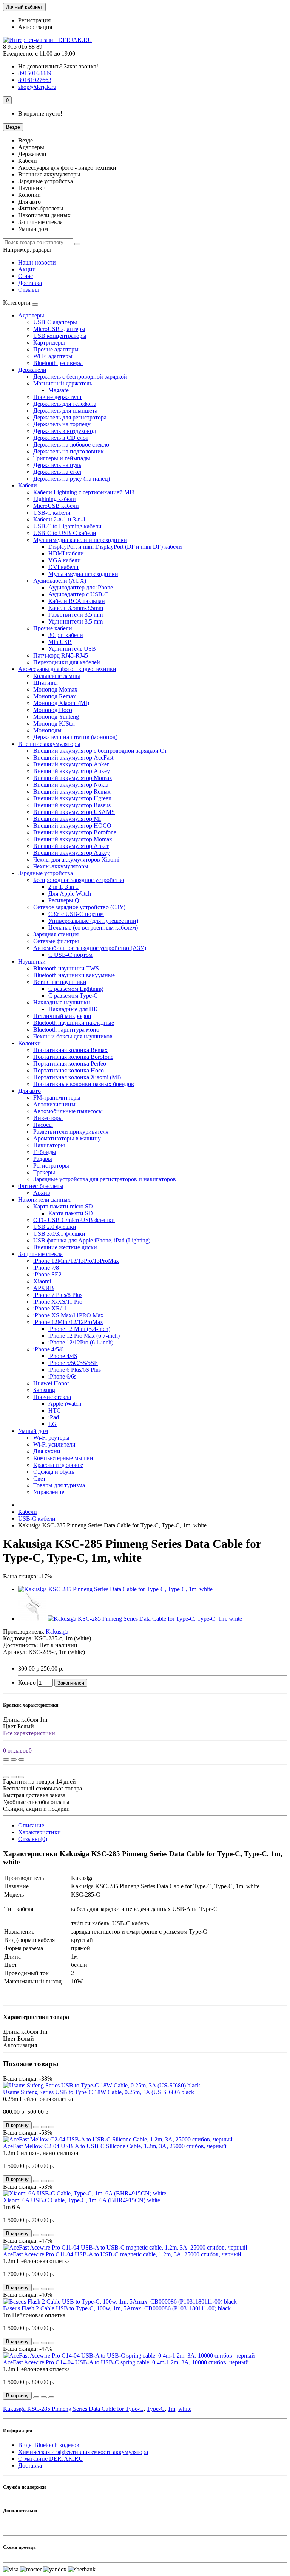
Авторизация (35, 27)
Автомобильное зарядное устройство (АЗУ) (90, 948)
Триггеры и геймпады (62, 458)
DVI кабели (63, 567)
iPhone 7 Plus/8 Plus (58, 1295)
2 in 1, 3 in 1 (63, 887)
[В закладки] (14, 1759)
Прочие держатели (57, 397)
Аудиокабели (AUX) (60, 581)
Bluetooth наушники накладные (74, 1023)
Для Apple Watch (70, 893)
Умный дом (33, 1431)
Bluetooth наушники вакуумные (74, 975)
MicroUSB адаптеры (59, 329)
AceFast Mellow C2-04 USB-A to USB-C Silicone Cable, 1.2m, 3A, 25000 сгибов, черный (115, 2146)
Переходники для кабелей (67, 662)
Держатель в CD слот (61, 438)
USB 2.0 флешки (55, 1227)
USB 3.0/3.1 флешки (59, 1234)
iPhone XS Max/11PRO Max (68, 1315)
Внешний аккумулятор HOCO (72, 825)
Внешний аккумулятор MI (67, 819)
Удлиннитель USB (72, 649)
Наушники (32, 962)
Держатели (32, 370)
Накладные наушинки (62, 1002)
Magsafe (59, 390)
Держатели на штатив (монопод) (75, 737)
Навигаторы (49, 1145)
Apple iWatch (65, 1404)
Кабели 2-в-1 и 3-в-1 (59, 519)
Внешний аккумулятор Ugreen (72, 798)
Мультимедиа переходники (83, 574)
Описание (31, 1825)
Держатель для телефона (65, 404)
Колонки (29, 1043)
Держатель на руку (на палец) (72, 479)
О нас (25, 276)
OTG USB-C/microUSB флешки (74, 1220)
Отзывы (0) (33, 1839)
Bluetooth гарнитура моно (66, 1030)
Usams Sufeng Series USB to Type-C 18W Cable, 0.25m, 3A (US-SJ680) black (99, 2092)
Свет (39, 1478)
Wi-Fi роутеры (51, 1438)
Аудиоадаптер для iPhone (81, 587)
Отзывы (29, 290)
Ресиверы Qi (65, 900)
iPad (54, 1417)
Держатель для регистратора (70, 417)
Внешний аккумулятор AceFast (73, 757)
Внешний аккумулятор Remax (72, 791)
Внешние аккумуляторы (49, 744)
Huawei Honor (51, 1383)
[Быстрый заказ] (36, 2127)
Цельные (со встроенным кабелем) (93, 928)
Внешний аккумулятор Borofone (75, 832)
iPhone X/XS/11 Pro (58, 1302)
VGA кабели (65, 560)
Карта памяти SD (71, 1213)
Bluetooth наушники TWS (66, 968)
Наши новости (37, 262)
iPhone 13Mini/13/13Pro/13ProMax (76, 1261)
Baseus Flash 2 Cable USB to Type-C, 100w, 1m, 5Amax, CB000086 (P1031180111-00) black (117, 2308)
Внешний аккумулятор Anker (71, 764)
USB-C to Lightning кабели (67, 526)
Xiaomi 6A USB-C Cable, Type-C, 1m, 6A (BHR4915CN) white (82, 2200)
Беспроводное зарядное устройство (79, 880)
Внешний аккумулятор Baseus (72, 805)
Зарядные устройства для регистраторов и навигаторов (105, 1179)
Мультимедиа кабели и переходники (80, 540)
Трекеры (44, 1172)
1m (171, 2409)
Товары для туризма (59, 1485)
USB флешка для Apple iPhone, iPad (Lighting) (92, 1240)
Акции (27, 269)
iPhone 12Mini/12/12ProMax (68, 1322)
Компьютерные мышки (63, 1458)
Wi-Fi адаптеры (53, 356)
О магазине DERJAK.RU (51, 2459)
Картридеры (49, 343)
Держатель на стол (57, 472)
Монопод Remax (55, 696)
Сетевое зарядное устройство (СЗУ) (79, 907)
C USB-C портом (70, 955)
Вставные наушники (60, 982)
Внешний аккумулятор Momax (73, 778)
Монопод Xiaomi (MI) (61, 703)
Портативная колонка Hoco (69, 1070)
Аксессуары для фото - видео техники (67, 669)
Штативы (46, 683)
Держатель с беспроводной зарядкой (80, 377)
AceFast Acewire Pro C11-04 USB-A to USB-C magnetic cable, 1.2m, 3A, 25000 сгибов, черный (122, 2254)
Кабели (28, 485)
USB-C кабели (52, 513)
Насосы (43, 1125)
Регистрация (34, 20)
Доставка (30, 283)
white (185, 2409)
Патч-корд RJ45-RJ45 (61, 655)
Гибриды (45, 1152)
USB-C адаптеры (55, 322)
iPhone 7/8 (46, 1268)
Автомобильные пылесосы (68, 1111)
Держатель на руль (57, 465)
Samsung (44, 1390)
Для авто (29, 1091)
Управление (49, 1492)
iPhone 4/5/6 (48, 1349)
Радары (43, 1159)
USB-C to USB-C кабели (65, 533)
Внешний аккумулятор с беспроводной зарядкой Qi (100, 751)
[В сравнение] (21, 1759)
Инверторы (48, 1118)
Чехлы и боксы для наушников (73, 1036)
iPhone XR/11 (50, 1308)
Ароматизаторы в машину (67, 1138)
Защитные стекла (40, 1254)
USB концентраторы (60, 336)
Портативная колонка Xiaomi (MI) (77, 1077)
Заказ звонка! (58, 66)
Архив (42, 1193)
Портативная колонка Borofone (73, 1057)
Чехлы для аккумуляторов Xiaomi (76, 859)
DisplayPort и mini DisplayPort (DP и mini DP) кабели (115, 547)
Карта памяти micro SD (63, 1206)
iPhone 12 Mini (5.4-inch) (79, 1329)
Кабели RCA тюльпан (77, 601)
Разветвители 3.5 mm (76, 615)
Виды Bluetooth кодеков (49, 2445)
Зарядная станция (56, 934)
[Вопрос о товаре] (6, 1759)
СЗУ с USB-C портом (76, 914)
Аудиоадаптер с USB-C (78, 594)
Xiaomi (42, 1281)
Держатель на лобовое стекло (71, 445)
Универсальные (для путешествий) (93, 921)
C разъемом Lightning (76, 989)
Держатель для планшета (65, 411)
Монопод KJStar (54, 723)
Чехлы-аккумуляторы (61, 866)
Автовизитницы (54, 1104)
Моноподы (47, 730)
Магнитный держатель (63, 383)
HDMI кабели (66, 553)
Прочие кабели (53, 628)
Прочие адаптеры (56, 349)
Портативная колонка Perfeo (70, 1064)
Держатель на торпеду (62, 424)
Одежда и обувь (54, 1472)
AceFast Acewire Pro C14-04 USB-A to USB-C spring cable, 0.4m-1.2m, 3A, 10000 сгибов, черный (126, 2362)
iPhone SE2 (47, 1274)
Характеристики (39, 1832)
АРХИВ (44, 1288)
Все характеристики (29, 1733)
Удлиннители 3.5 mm (76, 621)
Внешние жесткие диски (65, 1247)
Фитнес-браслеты (41, 1186)
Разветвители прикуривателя (71, 1132)
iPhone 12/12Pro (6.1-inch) (81, 1342)
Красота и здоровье (58, 1465)
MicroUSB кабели (56, 506)
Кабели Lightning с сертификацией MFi (84, 492)
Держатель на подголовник (69, 451)
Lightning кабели (55, 499)
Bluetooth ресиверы (58, 363)
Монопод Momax (55, 689)
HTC (55, 1410)
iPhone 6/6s (62, 1376)
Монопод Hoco (53, 710)
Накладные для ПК (73, 1009)
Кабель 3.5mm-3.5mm (76, 608)
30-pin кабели (66, 635)
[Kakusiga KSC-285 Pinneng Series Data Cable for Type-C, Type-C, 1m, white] (115, 1589)
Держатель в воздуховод (65, 431)
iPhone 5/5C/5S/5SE (73, 1363)
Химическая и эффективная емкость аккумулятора (83, 2452)
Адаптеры (31, 315)
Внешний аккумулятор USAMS (74, 812)
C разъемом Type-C (73, 996)
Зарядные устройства (46, 873)
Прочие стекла (52, 1397)
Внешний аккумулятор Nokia (71, 785)
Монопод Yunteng (56, 717)
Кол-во (27, 1683)
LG (52, 1424)
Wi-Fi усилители (54, 1444)
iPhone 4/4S (63, 1356)
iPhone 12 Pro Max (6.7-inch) (84, 1336)
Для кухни (47, 1451)
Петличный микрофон (62, 1016)
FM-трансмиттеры (57, 1098)
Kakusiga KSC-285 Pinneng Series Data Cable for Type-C (73, 2409)
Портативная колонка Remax (70, 1050)
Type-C (156, 2409)
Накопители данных (44, 1200)
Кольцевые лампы (57, 676)
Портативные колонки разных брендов (84, 1084)
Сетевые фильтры (56, 941)
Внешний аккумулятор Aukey (72, 771)
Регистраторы (51, 1166)
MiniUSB (60, 642)
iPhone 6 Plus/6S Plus (75, 1370)
